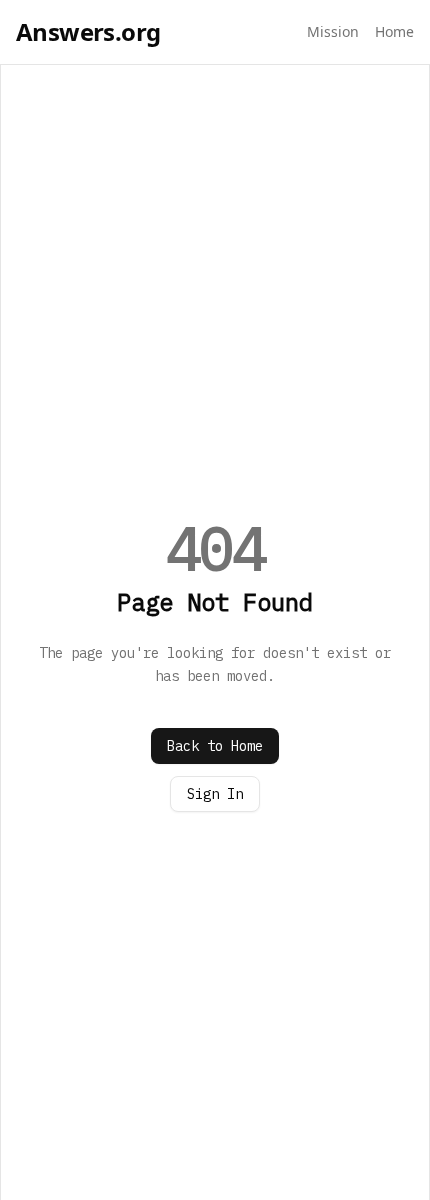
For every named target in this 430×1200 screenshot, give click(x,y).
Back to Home (215, 746)
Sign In (215, 794)
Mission (333, 31)
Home (394, 31)
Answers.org (88, 32)
